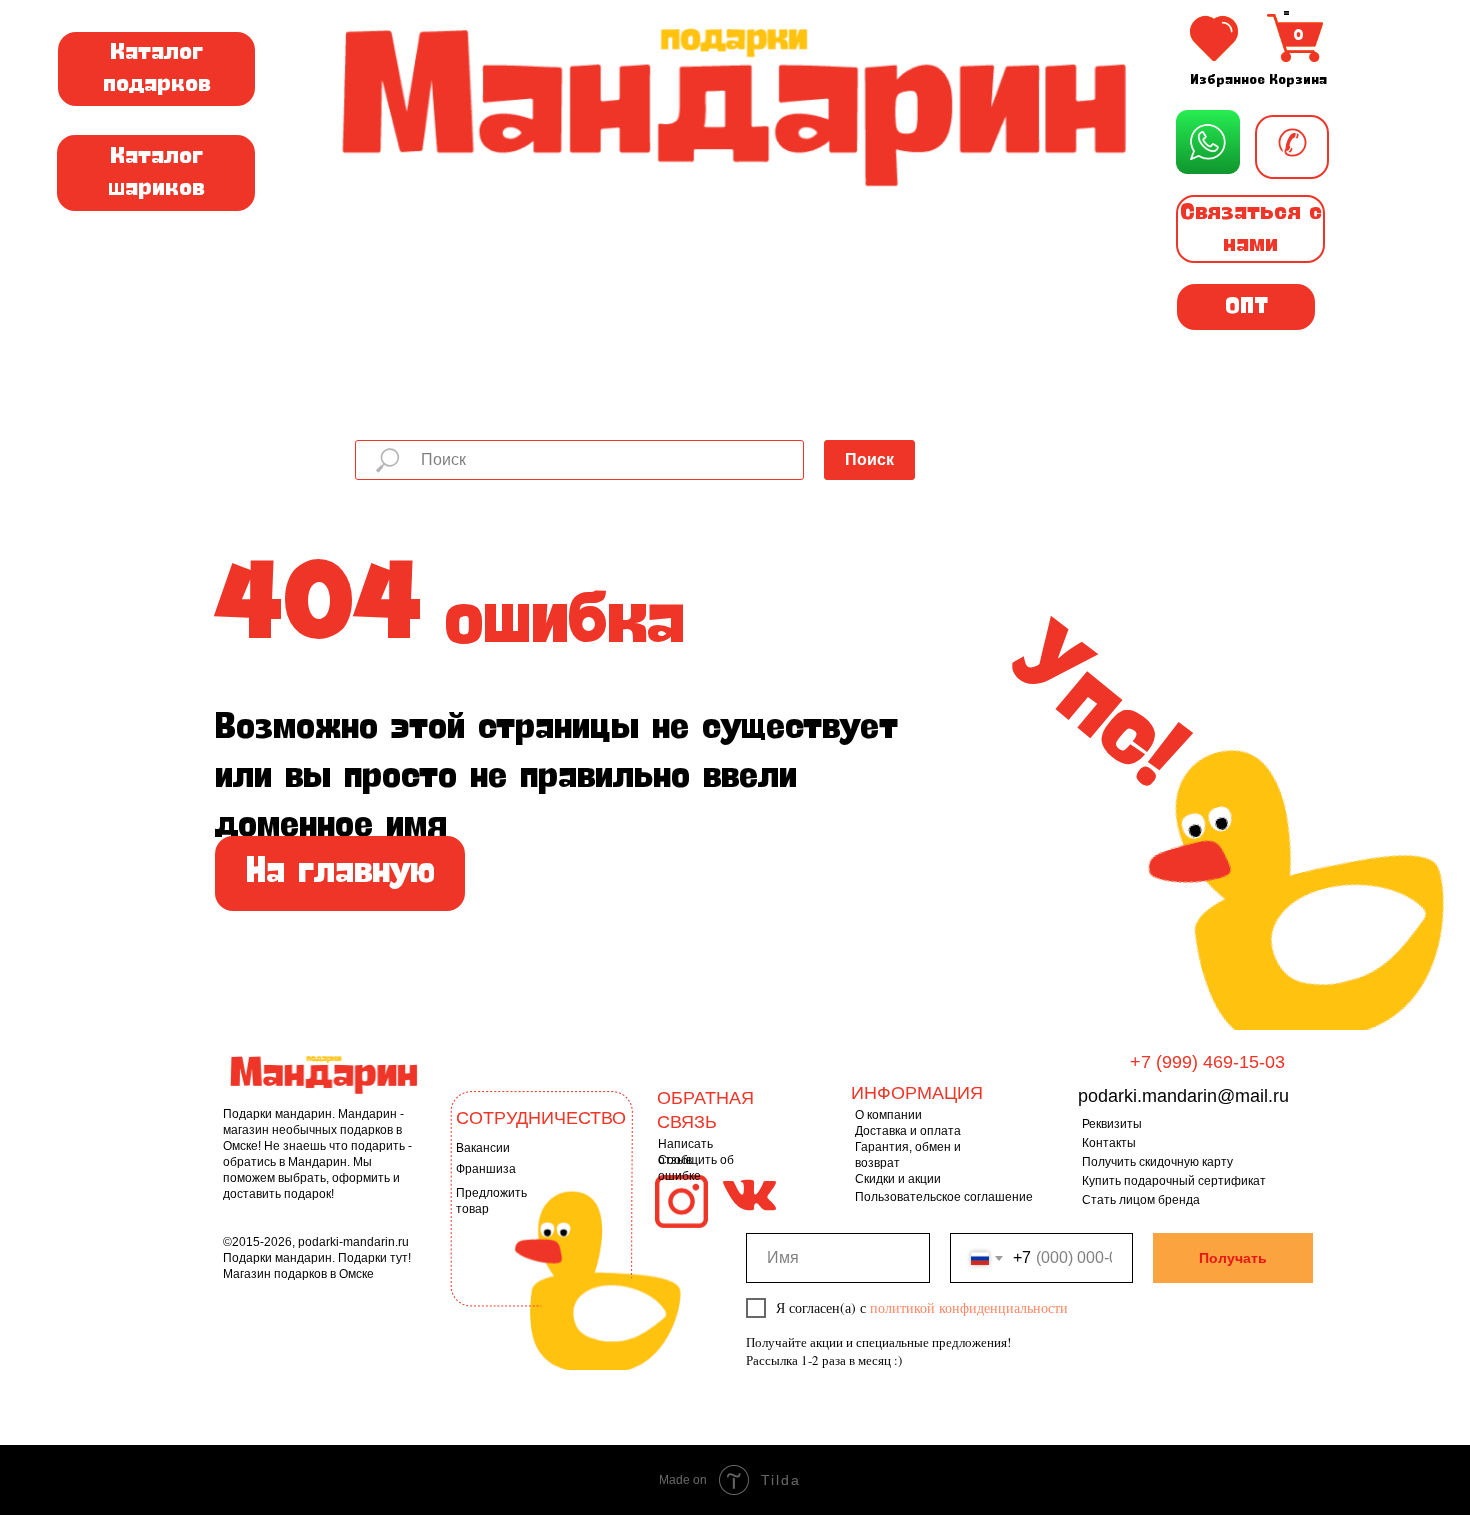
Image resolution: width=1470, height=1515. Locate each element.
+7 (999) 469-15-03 (1207, 1062)
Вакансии (483, 1148)
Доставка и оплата (908, 1131)
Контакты (1109, 1143)
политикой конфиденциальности (969, 1307)
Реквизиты (1112, 1124)
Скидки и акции (898, 1179)
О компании (888, 1115)
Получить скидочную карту (1157, 1162)
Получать (1233, 1258)
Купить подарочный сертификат (1174, 1181)
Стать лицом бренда (1141, 1200)
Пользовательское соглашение (944, 1197)
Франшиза (486, 1169)
